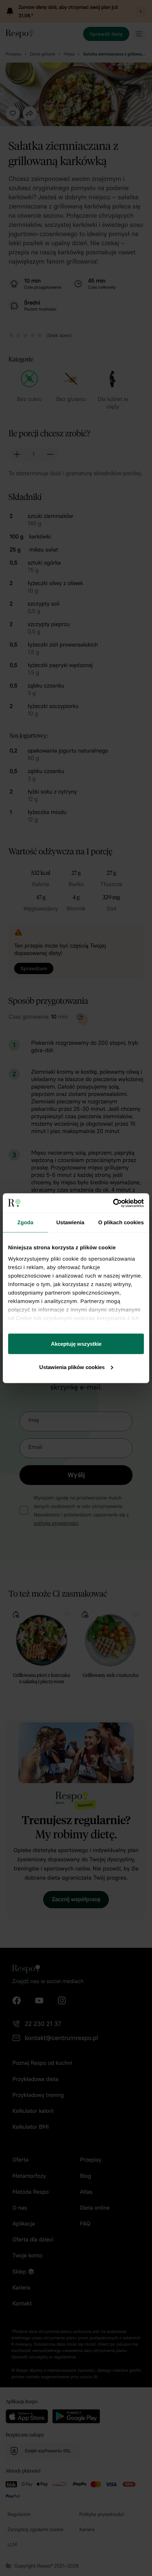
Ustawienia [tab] (70, 1223)
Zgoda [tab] (25, 1223)
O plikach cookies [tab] (121, 1223)
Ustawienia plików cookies (72, 1367)
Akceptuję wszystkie (76, 1344)
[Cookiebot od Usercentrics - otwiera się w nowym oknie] (113, 1203)
